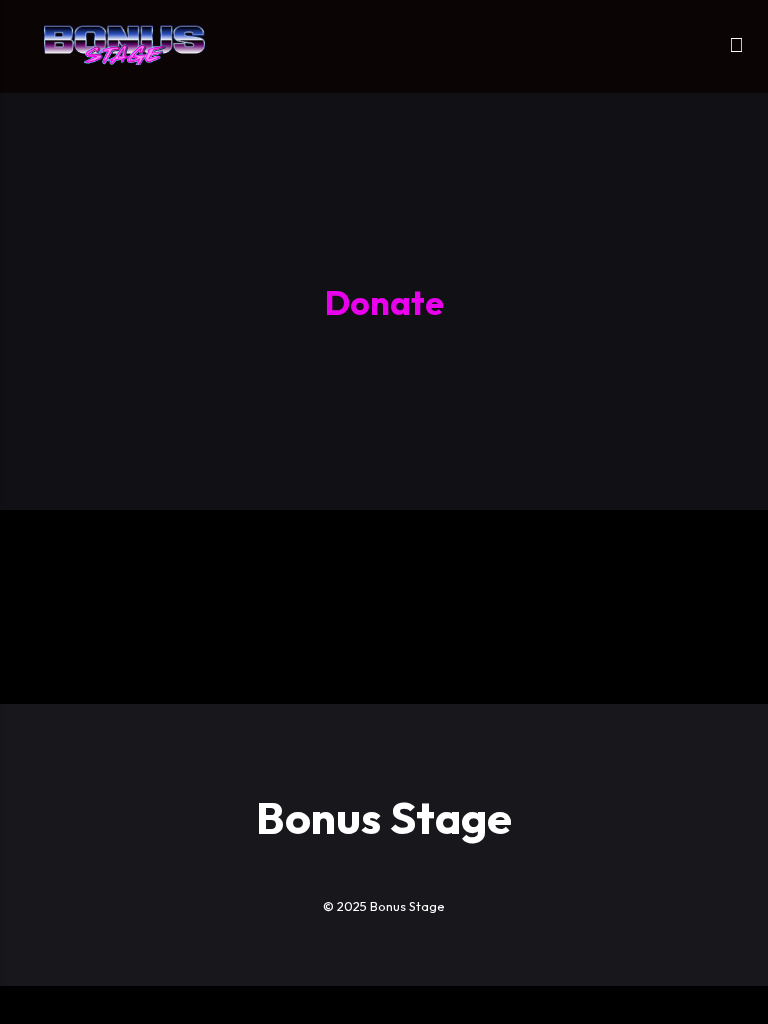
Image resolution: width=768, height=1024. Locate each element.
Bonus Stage (384, 817)
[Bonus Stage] (124, 45)
